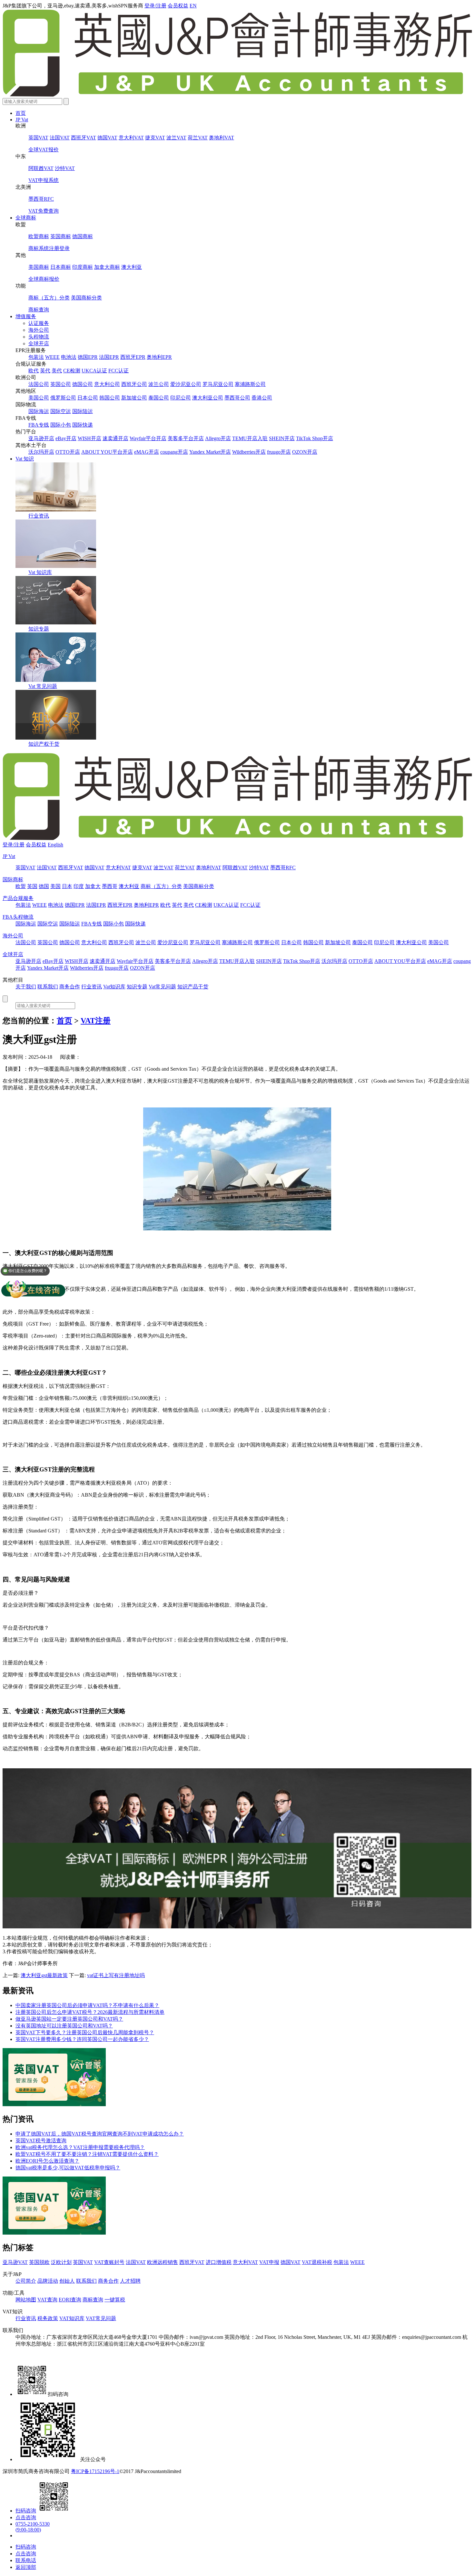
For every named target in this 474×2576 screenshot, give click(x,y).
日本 (67, 886)
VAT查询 (47, 2300)
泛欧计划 (61, 2262)
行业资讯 (39, 516)
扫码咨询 (26, 2511)
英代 (45, 371)
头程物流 (39, 337)
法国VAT (60, 138)
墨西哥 (110, 886)
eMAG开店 (147, 452)
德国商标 (83, 236)
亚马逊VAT (15, 2262)
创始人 (67, 2281)
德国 (44, 886)
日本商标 (61, 267)
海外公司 (39, 330)
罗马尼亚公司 (218, 384)
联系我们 (48, 987)
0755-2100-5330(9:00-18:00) (33, 2527)
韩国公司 (110, 398)
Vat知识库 (114, 987)
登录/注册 (155, 6)
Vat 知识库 (40, 572)
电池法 (69, 357)
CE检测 (72, 371)
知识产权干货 (44, 744)
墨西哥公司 (237, 398)
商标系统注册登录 (49, 248)
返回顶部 (26, 2567)
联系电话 (26, 2560)
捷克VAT (155, 138)
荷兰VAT (198, 138)
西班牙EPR (133, 357)
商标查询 (39, 310)
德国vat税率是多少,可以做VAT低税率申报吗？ (68, 2168)
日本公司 (88, 398)
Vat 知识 (25, 459)
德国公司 (83, 384)
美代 (57, 371)
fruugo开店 (279, 452)
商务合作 (70, 987)
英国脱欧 (39, 2262)
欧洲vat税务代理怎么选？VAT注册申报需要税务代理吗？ (80, 2147)
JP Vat (22, 120)
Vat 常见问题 (43, 686)
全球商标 (26, 218)
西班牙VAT (84, 138)
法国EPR (109, 357)
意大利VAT (131, 138)
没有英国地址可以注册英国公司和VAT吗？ (64, 2026)
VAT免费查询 (44, 211)
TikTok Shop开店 (315, 438)
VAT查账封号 (109, 2262)
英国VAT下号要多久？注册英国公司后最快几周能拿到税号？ (85, 2032)
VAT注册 (96, 1021)
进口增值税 (219, 2262)
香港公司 (262, 398)
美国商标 (39, 267)
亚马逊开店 (41, 438)
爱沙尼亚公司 (186, 384)
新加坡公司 (134, 398)
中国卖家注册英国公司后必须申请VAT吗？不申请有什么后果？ (87, 2005)
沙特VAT (65, 168)
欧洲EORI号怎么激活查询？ (47, 2161)
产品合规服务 (18, 898)
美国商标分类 (86, 298)
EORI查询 (70, 2300)
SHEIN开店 (282, 438)
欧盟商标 (39, 236)
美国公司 (39, 398)
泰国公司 (159, 398)
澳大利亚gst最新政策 (44, 1975)
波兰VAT (176, 138)
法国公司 (39, 384)
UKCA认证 (94, 371)
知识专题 (39, 629)
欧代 (34, 371)
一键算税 (115, 2300)
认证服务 (39, 323)
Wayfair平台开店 (148, 438)
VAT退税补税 (317, 2262)
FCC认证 (118, 371)
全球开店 (39, 343)
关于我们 (26, 987)
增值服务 (26, 316)
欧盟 (21, 886)
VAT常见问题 (101, 2318)
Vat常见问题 (162, 987)
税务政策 (48, 2318)
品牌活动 (48, 2281)
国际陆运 (83, 411)
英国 (32, 886)
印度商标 (83, 267)
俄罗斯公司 (63, 398)
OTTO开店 (68, 452)
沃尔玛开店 (41, 452)
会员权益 (178, 6)
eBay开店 (66, 438)
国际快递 (83, 425)
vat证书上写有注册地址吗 (116, 1975)
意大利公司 (107, 384)
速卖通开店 (115, 438)
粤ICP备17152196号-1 (95, 2471)
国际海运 (39, 411)
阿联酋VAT (41, 168)
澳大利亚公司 (208, 398)
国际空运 (61, 411)
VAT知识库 (72, 2318)
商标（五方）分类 (49, 298)
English (55, 845)
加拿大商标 (107, 267)
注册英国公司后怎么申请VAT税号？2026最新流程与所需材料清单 (90, 2012)
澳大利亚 (132, 267)
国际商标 (13, 879)
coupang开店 (174, 452)
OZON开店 (305, 452)
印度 (79, 886)
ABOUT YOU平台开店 (107, 452)
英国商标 (61, 236)
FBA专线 (39, 425)
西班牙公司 (134, 384)
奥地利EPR (159, 357)
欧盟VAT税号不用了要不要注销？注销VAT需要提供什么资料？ (87, 2154)
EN (193, 6)
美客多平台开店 (186, 438)
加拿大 (93, 886)
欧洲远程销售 (163, 2262)
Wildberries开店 (249, 452)
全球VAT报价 (44, 150)
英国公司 (61, 384)
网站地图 (26, 2300)
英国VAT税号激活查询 (41, 2141)
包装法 (36, 357)
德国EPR (88, 357)
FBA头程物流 (18, 917)
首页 (21, 113)
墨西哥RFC (41, 199)
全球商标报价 (44, 279)
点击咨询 (26, 2517)
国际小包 (61, 425)
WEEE (52, 357)
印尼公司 (181, 398)
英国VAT (38, 138)
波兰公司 (159, 384)
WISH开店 (89, 438)
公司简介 (26, 2281)
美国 (55, 886)
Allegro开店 (218, 438)
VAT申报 (269, 2262)
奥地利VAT (222, 138)
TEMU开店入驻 (250, 438)
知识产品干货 (193, 987)
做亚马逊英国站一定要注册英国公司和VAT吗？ (69, 2019)
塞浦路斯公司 (250, 384)
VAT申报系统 (44, 180)
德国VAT (107, 138)
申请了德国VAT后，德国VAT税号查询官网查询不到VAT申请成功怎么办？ (100, 2134)
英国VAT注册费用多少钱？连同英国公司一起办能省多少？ (82, 2039)
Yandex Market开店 (210, 452)
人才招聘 (130, 2281)
